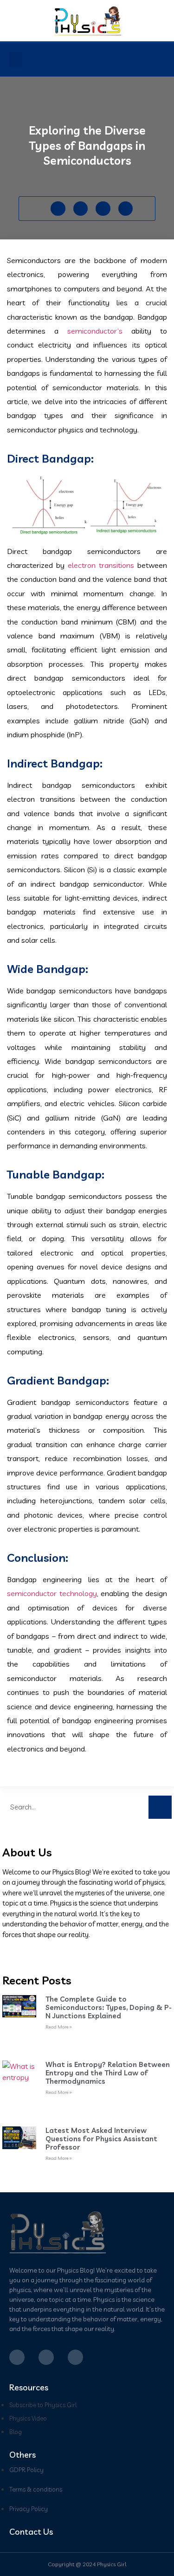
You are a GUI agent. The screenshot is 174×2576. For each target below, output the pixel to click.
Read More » (59, 2027)
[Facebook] (115, 60)
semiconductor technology (52, 1593)
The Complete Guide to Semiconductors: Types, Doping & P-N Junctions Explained (109, 2007)
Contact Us (31, 2532)
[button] (16, 60)
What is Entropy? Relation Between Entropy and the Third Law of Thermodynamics (108, 2073)
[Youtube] (138, 60)
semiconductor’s (95, 331)
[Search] (160, 1807)
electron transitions (101, 565)
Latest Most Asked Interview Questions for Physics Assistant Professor (101, 2139)
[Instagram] (91, 60)
